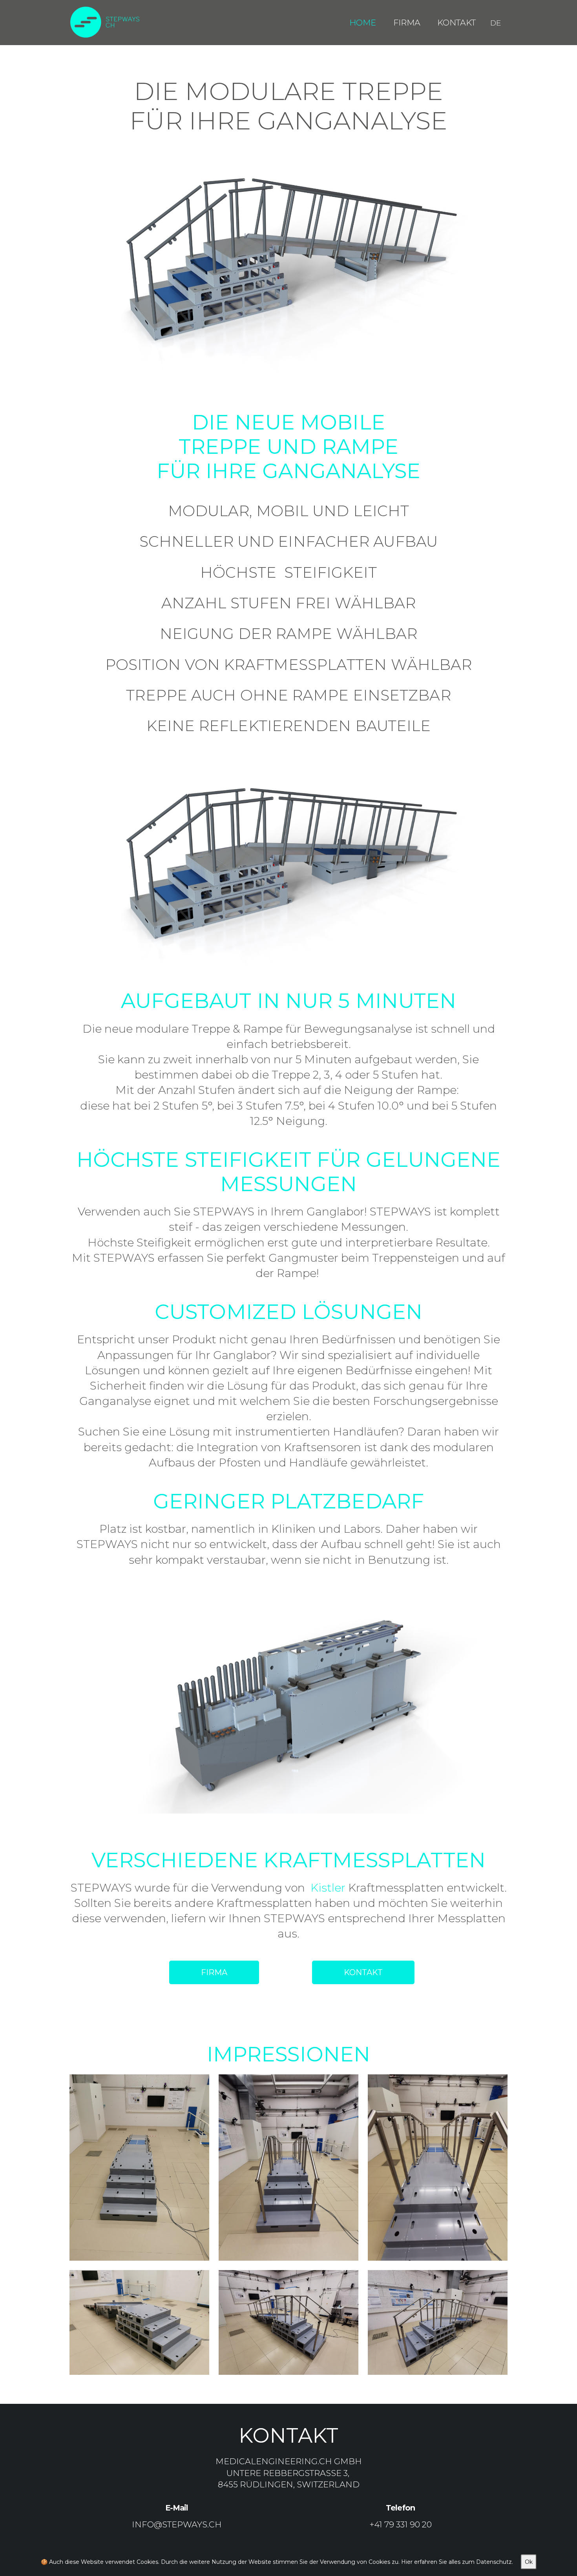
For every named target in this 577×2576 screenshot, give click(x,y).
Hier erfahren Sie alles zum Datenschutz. (457, 2562)
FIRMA (214, 1972)
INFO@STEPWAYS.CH (177, 2524)
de (496, 23)
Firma (407, 23)
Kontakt (456, 23)
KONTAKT (363, 1972)
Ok (529, 2562)
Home (363, 23)
